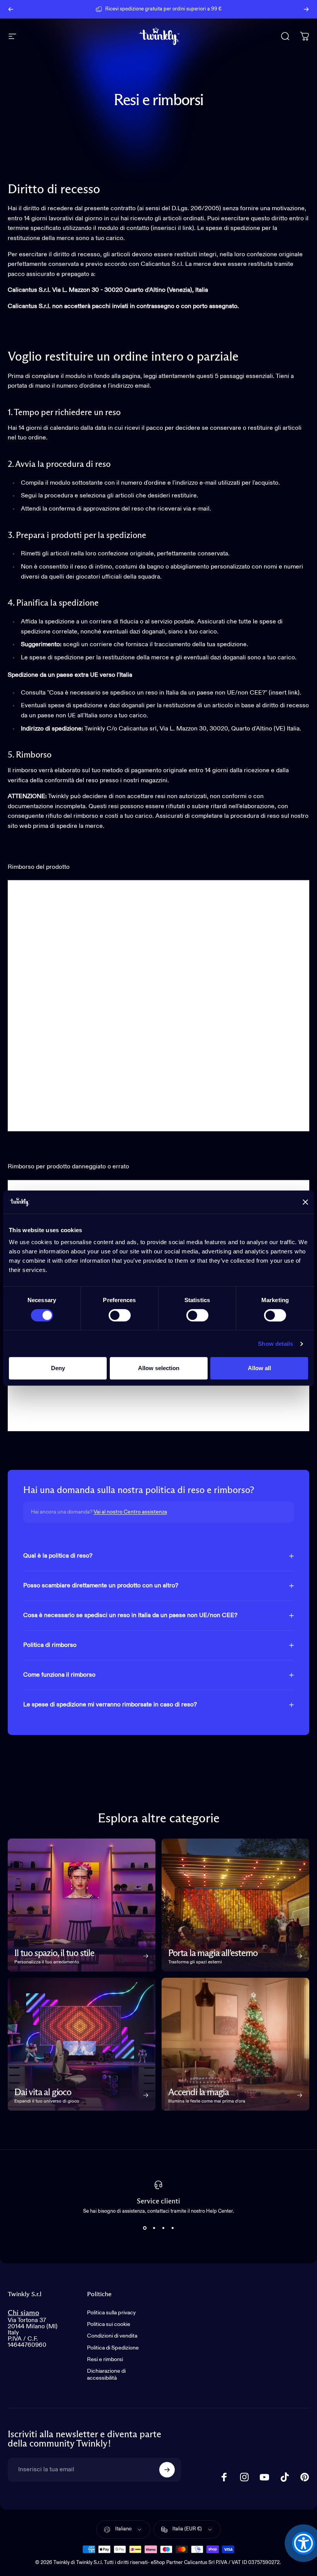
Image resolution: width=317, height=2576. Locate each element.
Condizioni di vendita (112, 2336)
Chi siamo (23, 2313)
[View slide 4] (172, 2228)
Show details (275, 1344)
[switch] (120, 1315)
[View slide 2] (154, 2228)
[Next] (306, 9)
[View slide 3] (163, 2228)
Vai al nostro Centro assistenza (130, 1512)
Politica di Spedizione (113, 2348)
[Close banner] (305, 1202)
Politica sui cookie (109, 2324)
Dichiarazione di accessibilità (106, 2375)
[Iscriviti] (167, 2470)
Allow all (259, 1368)
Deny (58, 1368)
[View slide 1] (145, 2228)
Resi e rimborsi (105, 2360)
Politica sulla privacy (111, 2313)
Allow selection (159, 1368)
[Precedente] (11, 9)
